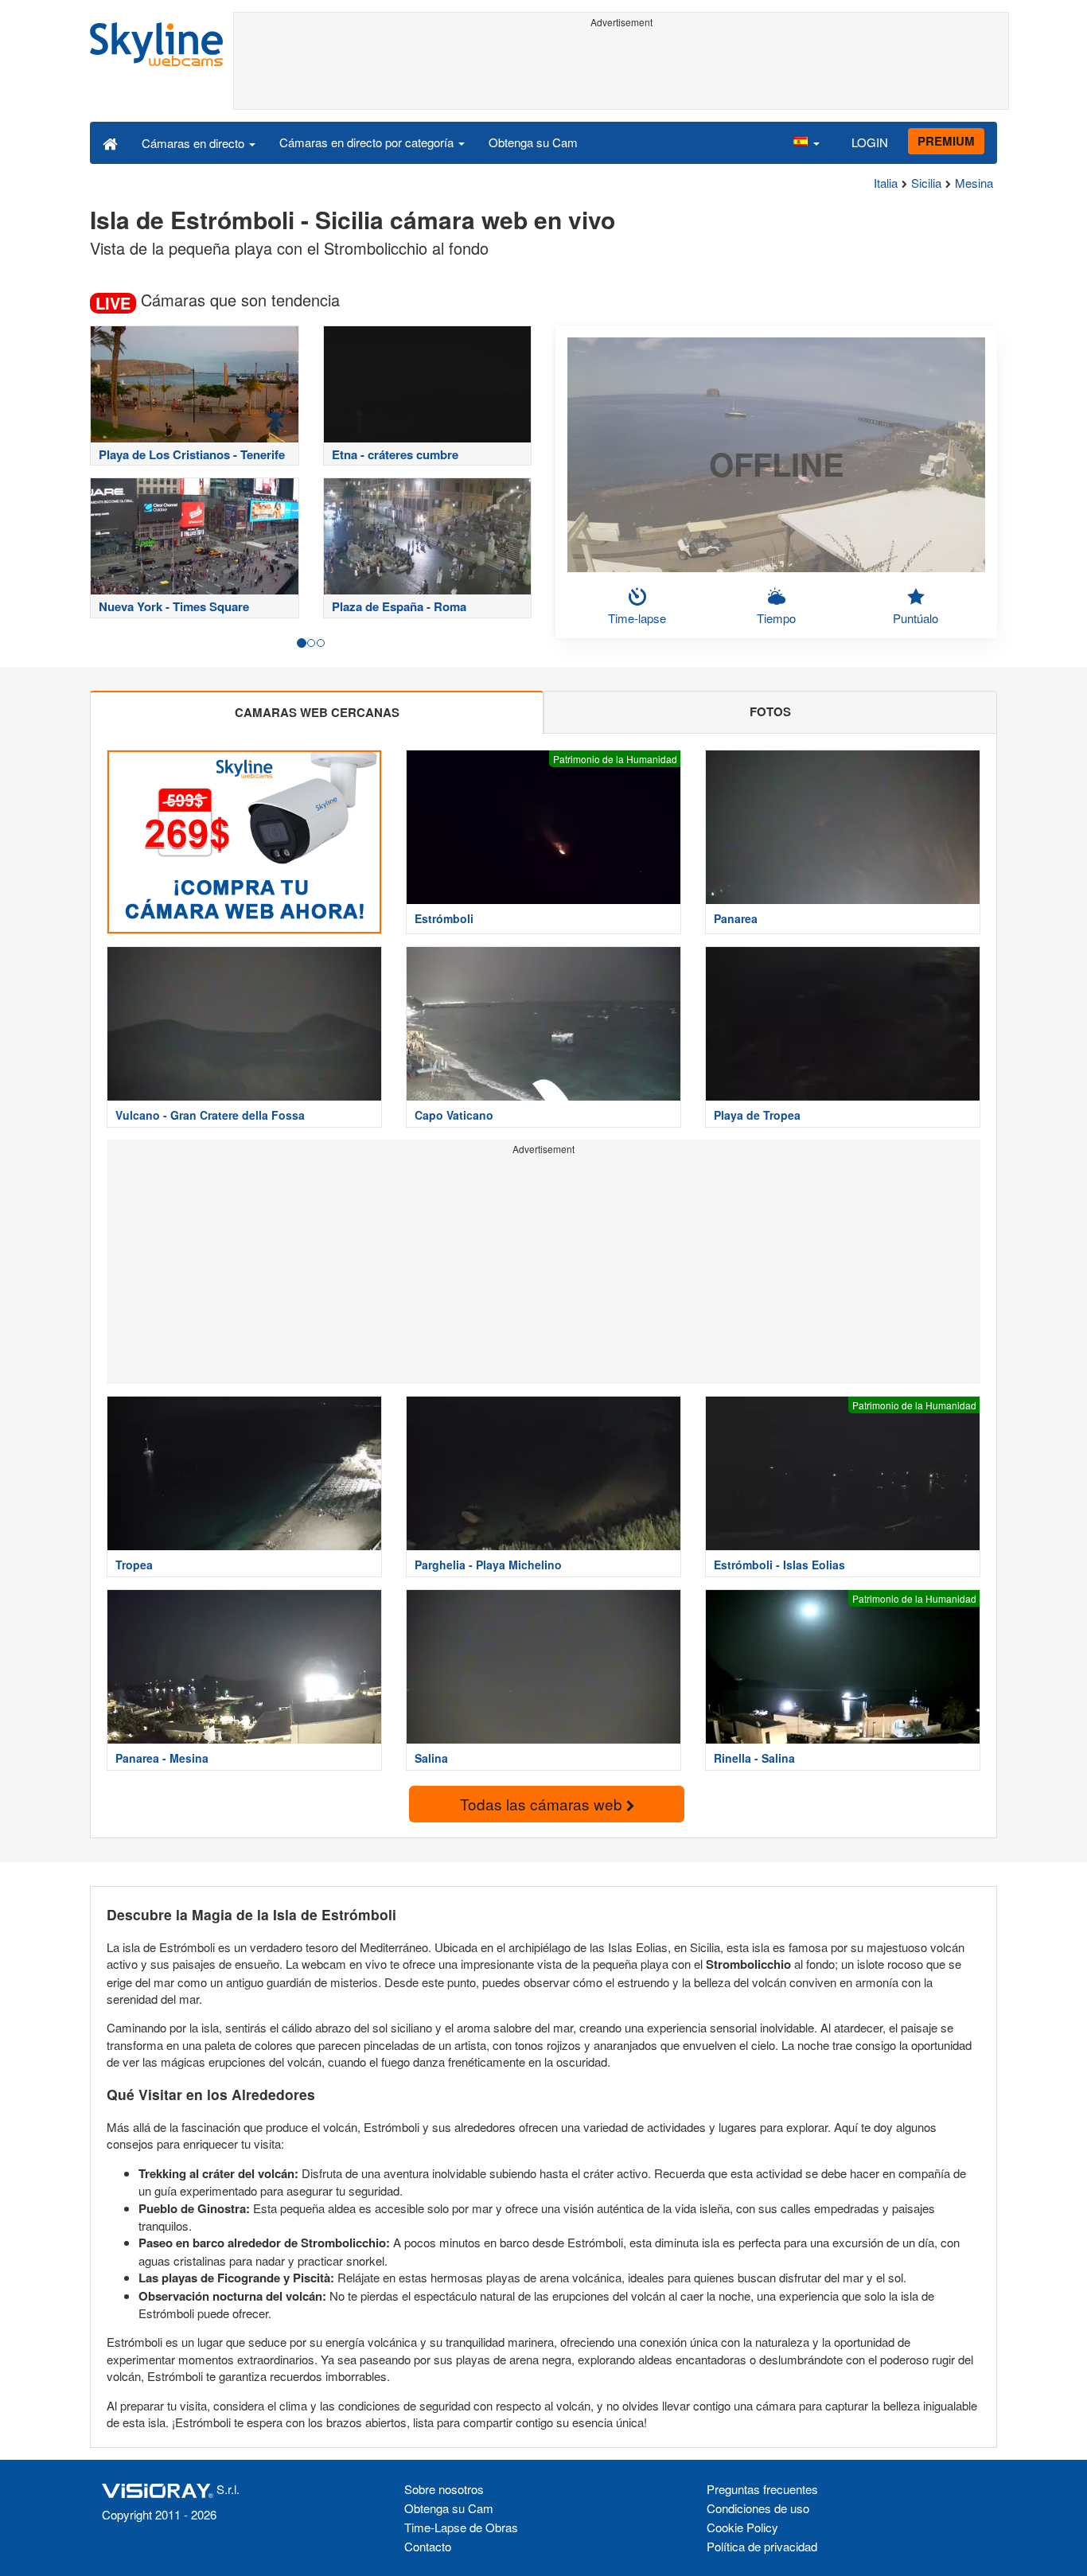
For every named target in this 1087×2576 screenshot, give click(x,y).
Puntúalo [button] (916, 618)
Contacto (428, 2546)
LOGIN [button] (870, 142)
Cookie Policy (742, 2527)
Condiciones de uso (758, 2508)
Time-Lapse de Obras (461, 2527)
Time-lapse (637, 618)
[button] (806, 142)
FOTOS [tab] (770, 711)
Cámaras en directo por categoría (368, 142)
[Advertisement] (621, 69)
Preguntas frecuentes (762, 2489)
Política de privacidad (762, 2546)
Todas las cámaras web (543, 1804)
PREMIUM (946, 141)
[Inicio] (110, 142)
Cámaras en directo (195, 143)
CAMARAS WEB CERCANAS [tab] (317, 712)
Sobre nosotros (444, 2489)
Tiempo (776, 618)
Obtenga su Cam (533, 142)
